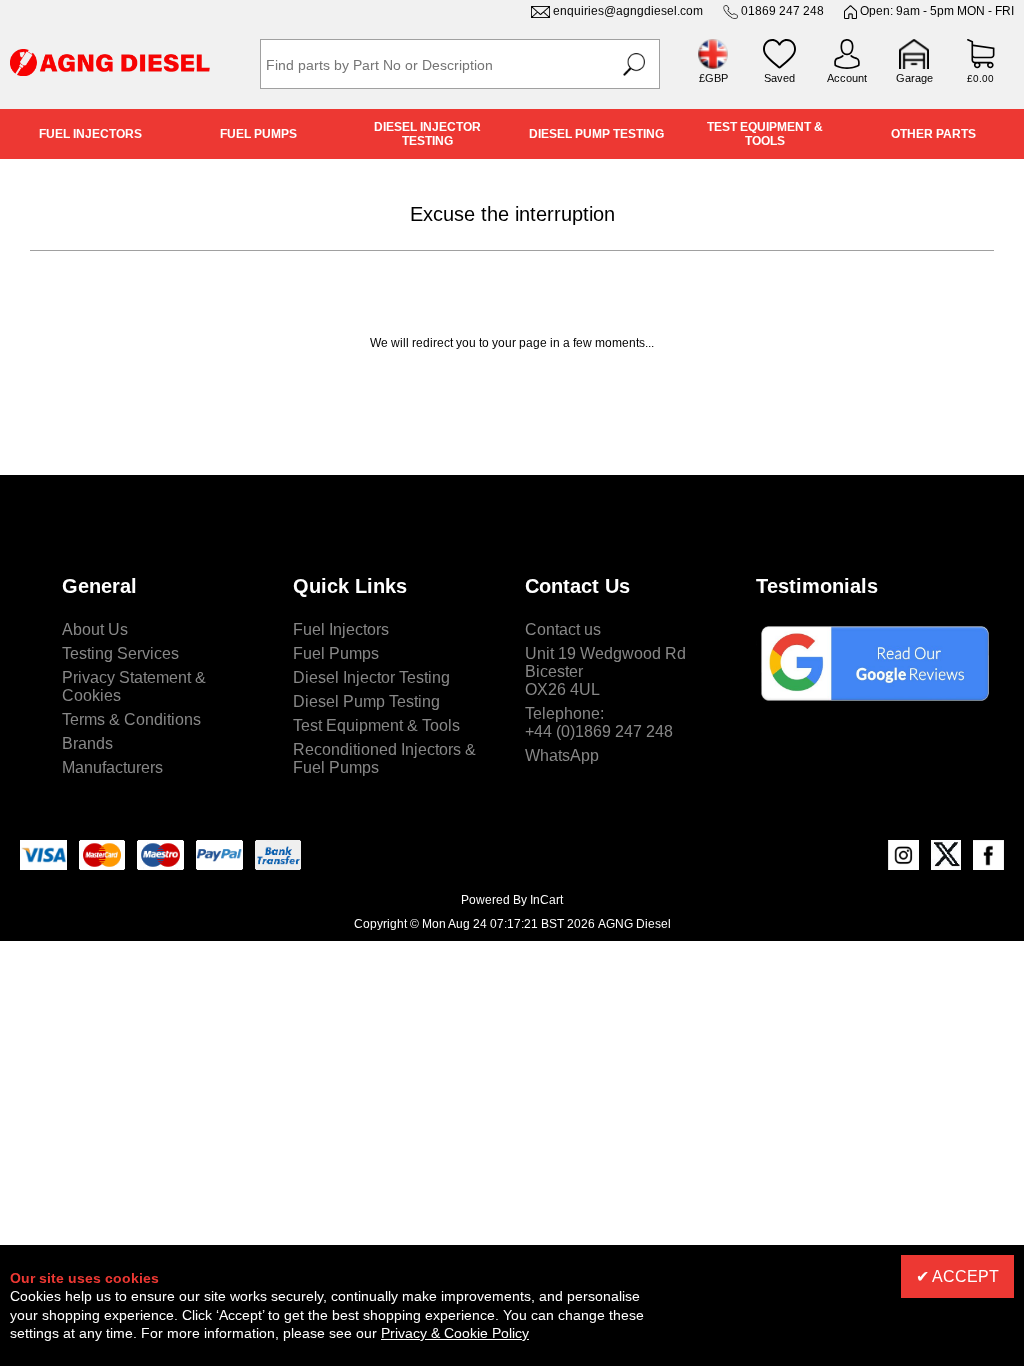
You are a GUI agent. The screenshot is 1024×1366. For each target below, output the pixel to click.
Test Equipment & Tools (765, 134)
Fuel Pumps (258, 134)
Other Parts (933, 134)
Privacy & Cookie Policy (455, 1333)
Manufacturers (112, 767)
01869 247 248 (782, 11)
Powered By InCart (512, 900)
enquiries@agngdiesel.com (628, 11)
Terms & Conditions (131, 719)
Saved (779, 78)
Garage (914, 78)
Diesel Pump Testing (596, 134)
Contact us (563, 629)
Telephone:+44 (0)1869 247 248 (599, 722)
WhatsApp (562, 755)
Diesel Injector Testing (427, 134)
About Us (95, 629)
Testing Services (120, 653)
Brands (87, 743)
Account (847, 78)
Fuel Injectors (90, 134)
